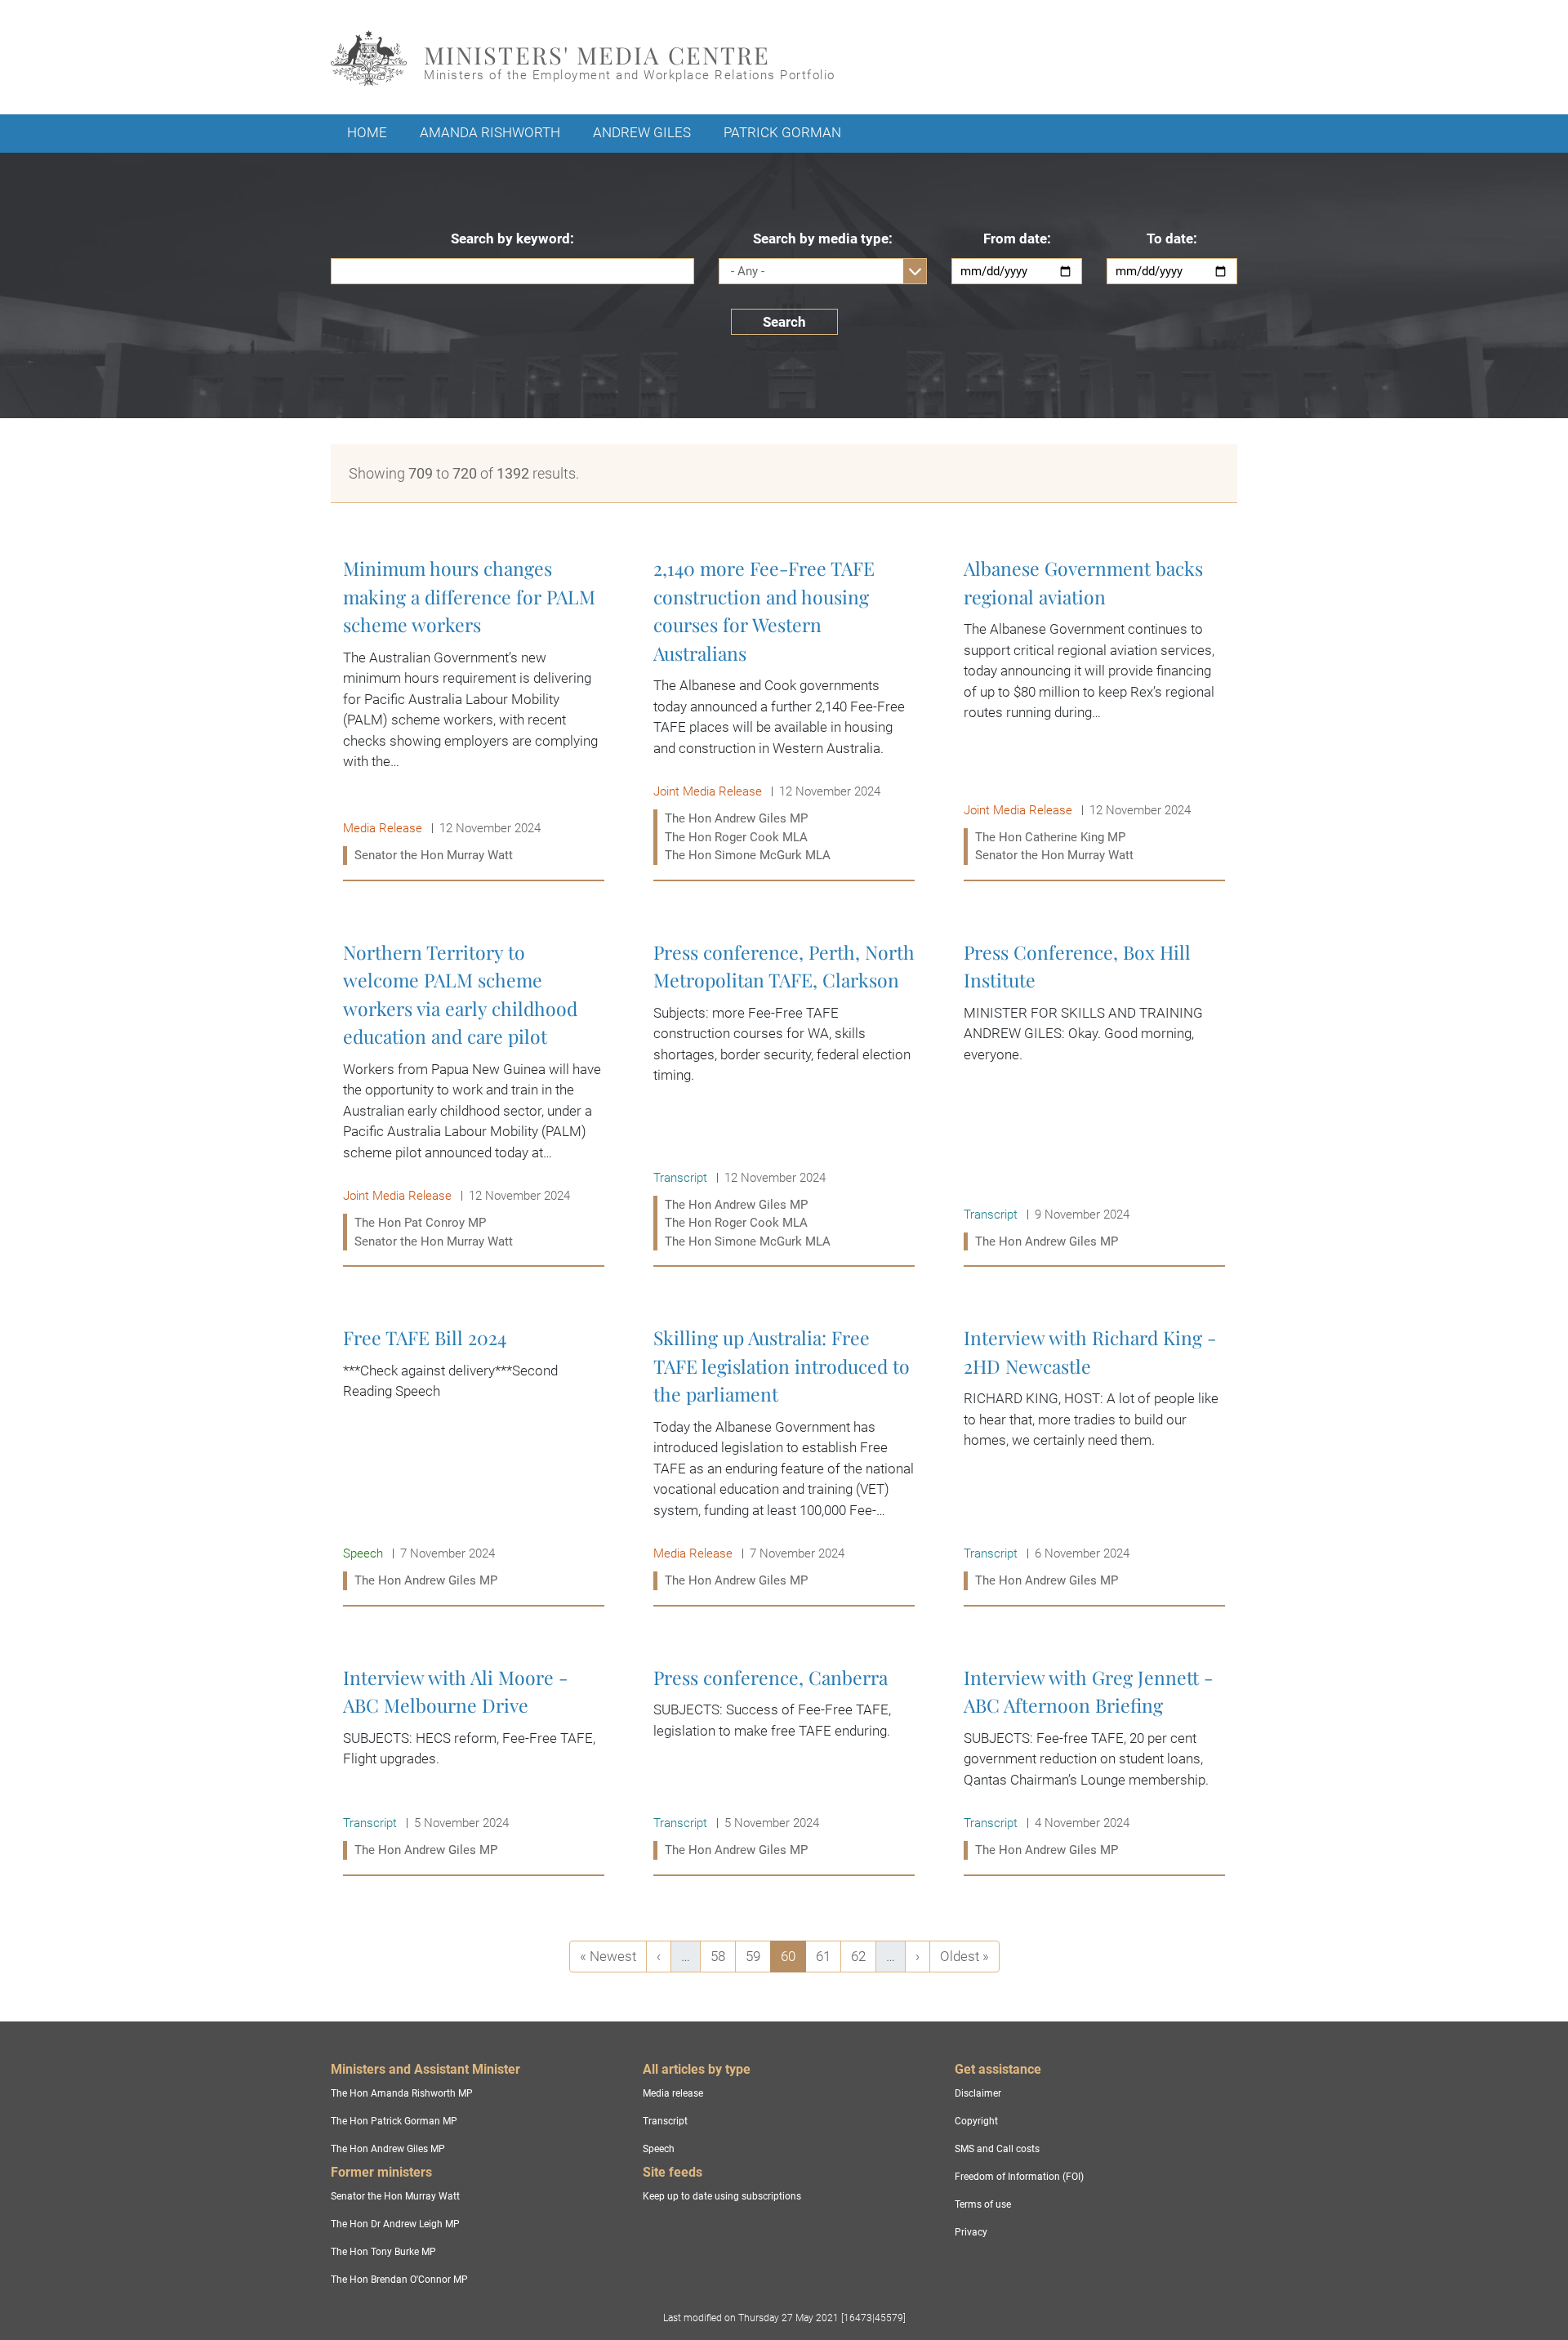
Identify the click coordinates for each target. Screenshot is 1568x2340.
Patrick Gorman (782, 132)
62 (863, 1956)
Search (784, 322)
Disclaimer (978, 2093)
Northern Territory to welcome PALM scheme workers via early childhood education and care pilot (474, 1096)
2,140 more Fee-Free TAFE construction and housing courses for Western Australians (784, 711)
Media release (673, 2093)
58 (723, 1956)
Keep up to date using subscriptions (722, 2196)
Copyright (976, 2121)
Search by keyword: (512, 238)
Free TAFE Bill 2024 (474, 1459)
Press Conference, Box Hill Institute (1094, 1096)
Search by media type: (823, 238)
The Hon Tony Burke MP (383, 2252)
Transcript (665, 2121)
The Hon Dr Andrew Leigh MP (395, 2224)
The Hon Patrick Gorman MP (394, 2121)
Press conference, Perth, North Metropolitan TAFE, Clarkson (784, 1096)
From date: (1017, 238)
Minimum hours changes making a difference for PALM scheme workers (474, 711)
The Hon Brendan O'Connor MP (399, 2280)
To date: (1172, 238)
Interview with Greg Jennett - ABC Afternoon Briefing (1094, 1764)
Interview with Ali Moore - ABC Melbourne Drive (474, 1764)
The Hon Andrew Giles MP (388, 2149)
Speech (659, 2149)
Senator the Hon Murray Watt (395, 2196)
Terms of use (983, 2204)
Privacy (971, 2232)
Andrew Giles (642, 132)
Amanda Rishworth (490, 132)
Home (367, 132)
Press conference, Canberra (784, 1764)
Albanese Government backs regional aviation (1094, 711)
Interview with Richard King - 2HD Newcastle (1094, 1459)
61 (828, 1956)
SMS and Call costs (997, 2149)
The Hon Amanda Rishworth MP (402, 2093)
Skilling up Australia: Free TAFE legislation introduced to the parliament (784, 1459)
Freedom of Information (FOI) (1019, 2177)
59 (758, 1956)
